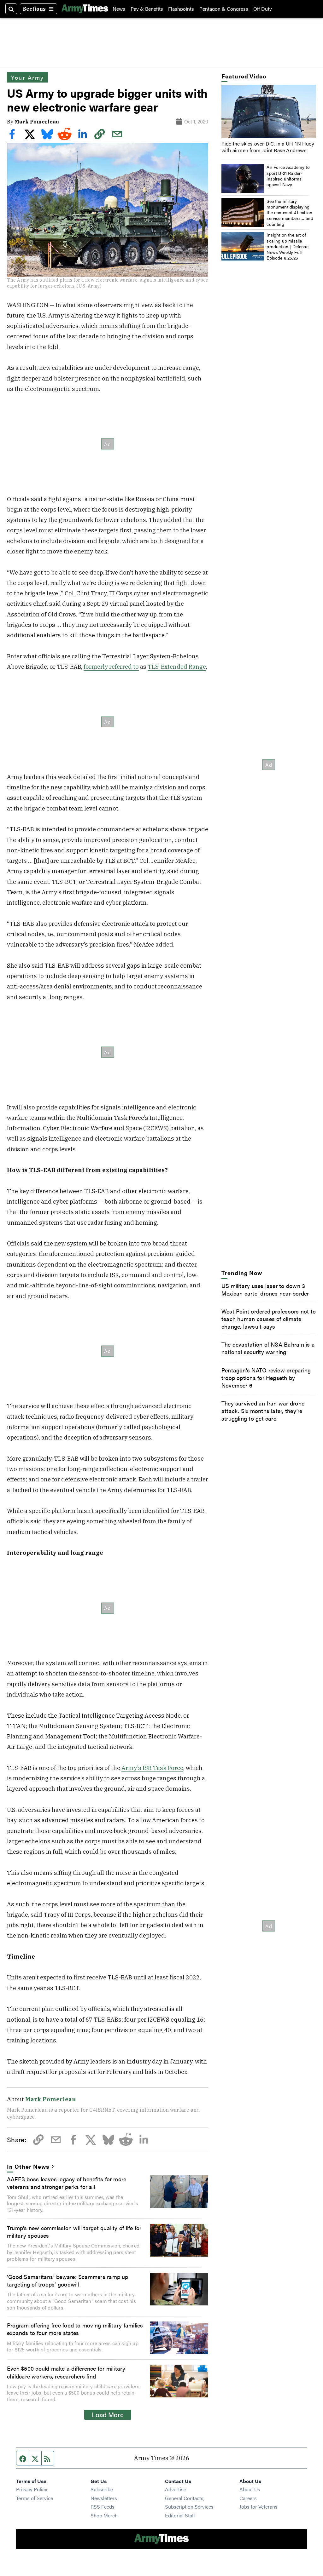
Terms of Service (35, 2498)
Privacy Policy (32, 2489)
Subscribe (102, 2489)
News (119, 9)
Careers (248, 2498)
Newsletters (104, 2498)
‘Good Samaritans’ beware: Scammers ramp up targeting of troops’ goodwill (68, 2280)
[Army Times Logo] (85, 9)
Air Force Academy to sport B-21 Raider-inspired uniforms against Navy (288, 176)
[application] (269, 111)
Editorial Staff (180, 2515)
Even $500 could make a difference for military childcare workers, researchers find (66, 2372)
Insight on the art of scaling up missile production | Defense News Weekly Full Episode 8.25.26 (288, 246)
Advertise (176, 2489)
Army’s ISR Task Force (152, 1768)
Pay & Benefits (147, 9)
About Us (250, 2489)
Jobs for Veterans (258, 2507)
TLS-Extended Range (177, 667)
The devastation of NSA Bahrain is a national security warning (268, 1348)
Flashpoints (181, 9)
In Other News (28, 2166)
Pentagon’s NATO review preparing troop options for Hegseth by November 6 (266, 1377)
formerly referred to (111, 667)
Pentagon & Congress (224, 9)
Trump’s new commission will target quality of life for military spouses (74, 2231)
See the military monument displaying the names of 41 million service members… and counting (290, 212)
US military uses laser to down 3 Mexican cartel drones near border (265, 1289)
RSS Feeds (103, 2507)
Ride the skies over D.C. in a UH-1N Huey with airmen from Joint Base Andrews (268, 147)
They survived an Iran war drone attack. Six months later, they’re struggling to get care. (263, 1411)
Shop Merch (104, 2515)
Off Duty (263, 9)
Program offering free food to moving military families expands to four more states (75, 2329)
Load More (108, 2414)
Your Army (27, 77)
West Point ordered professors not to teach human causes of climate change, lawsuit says (269, 1319)
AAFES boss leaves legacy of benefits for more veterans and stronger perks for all (67, 2183)
